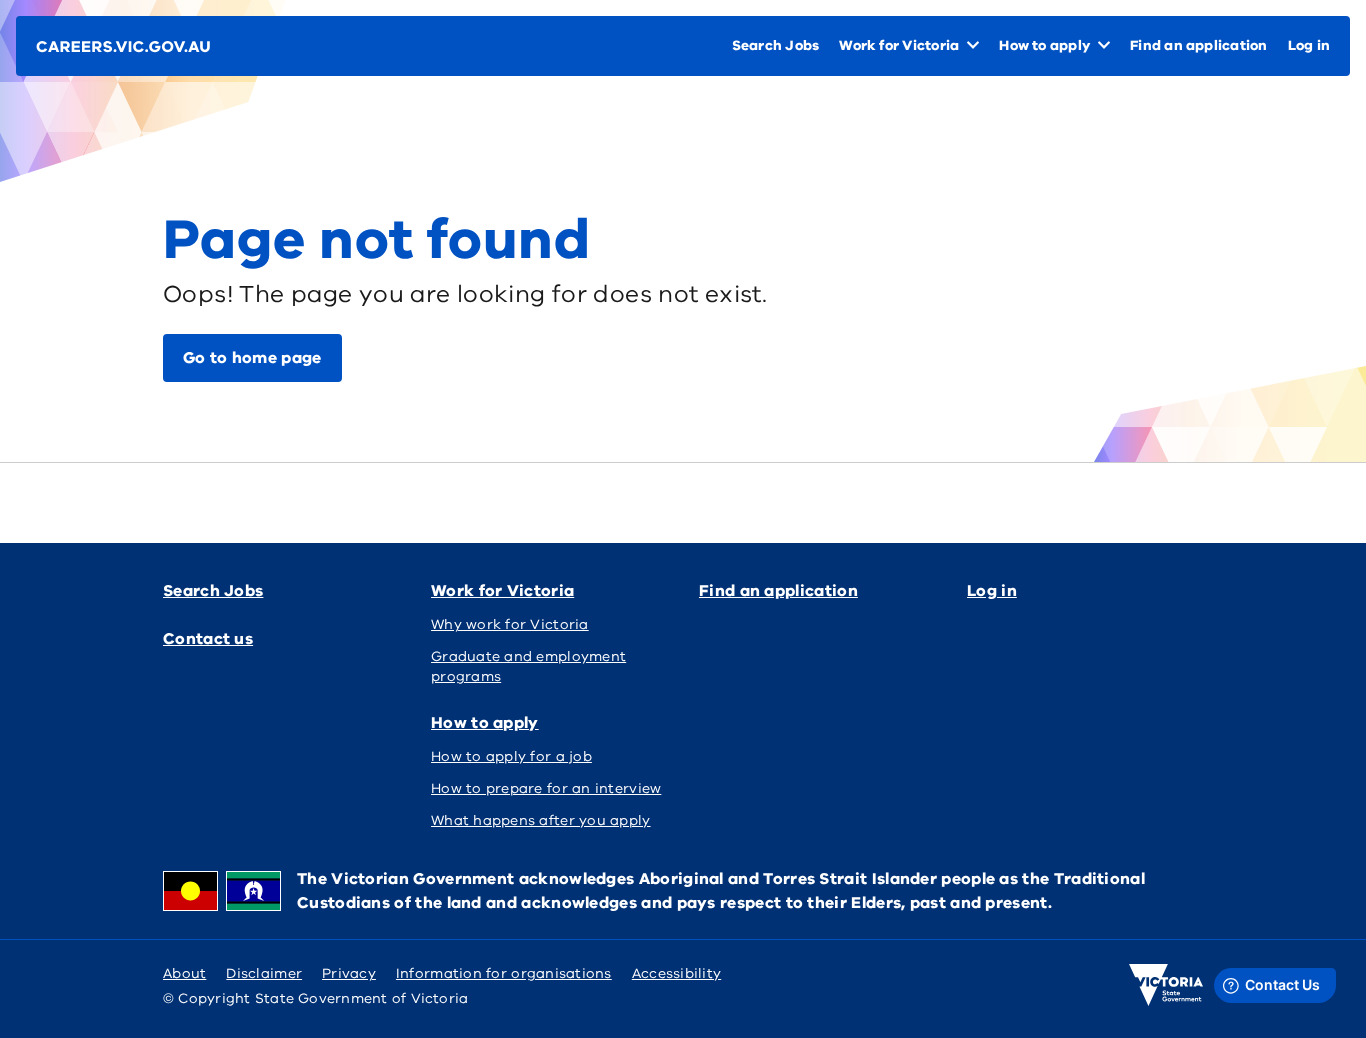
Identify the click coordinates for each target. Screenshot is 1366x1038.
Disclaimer (264, 973)
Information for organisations (504, 973)
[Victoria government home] (1166, 985)
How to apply (485, 723)
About (184, 973)
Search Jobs (213, 591)
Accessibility (677, 973)
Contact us (208, 639)
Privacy (349, 973)
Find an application (778, 591)
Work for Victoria (502, 591)
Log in (992, 591)
